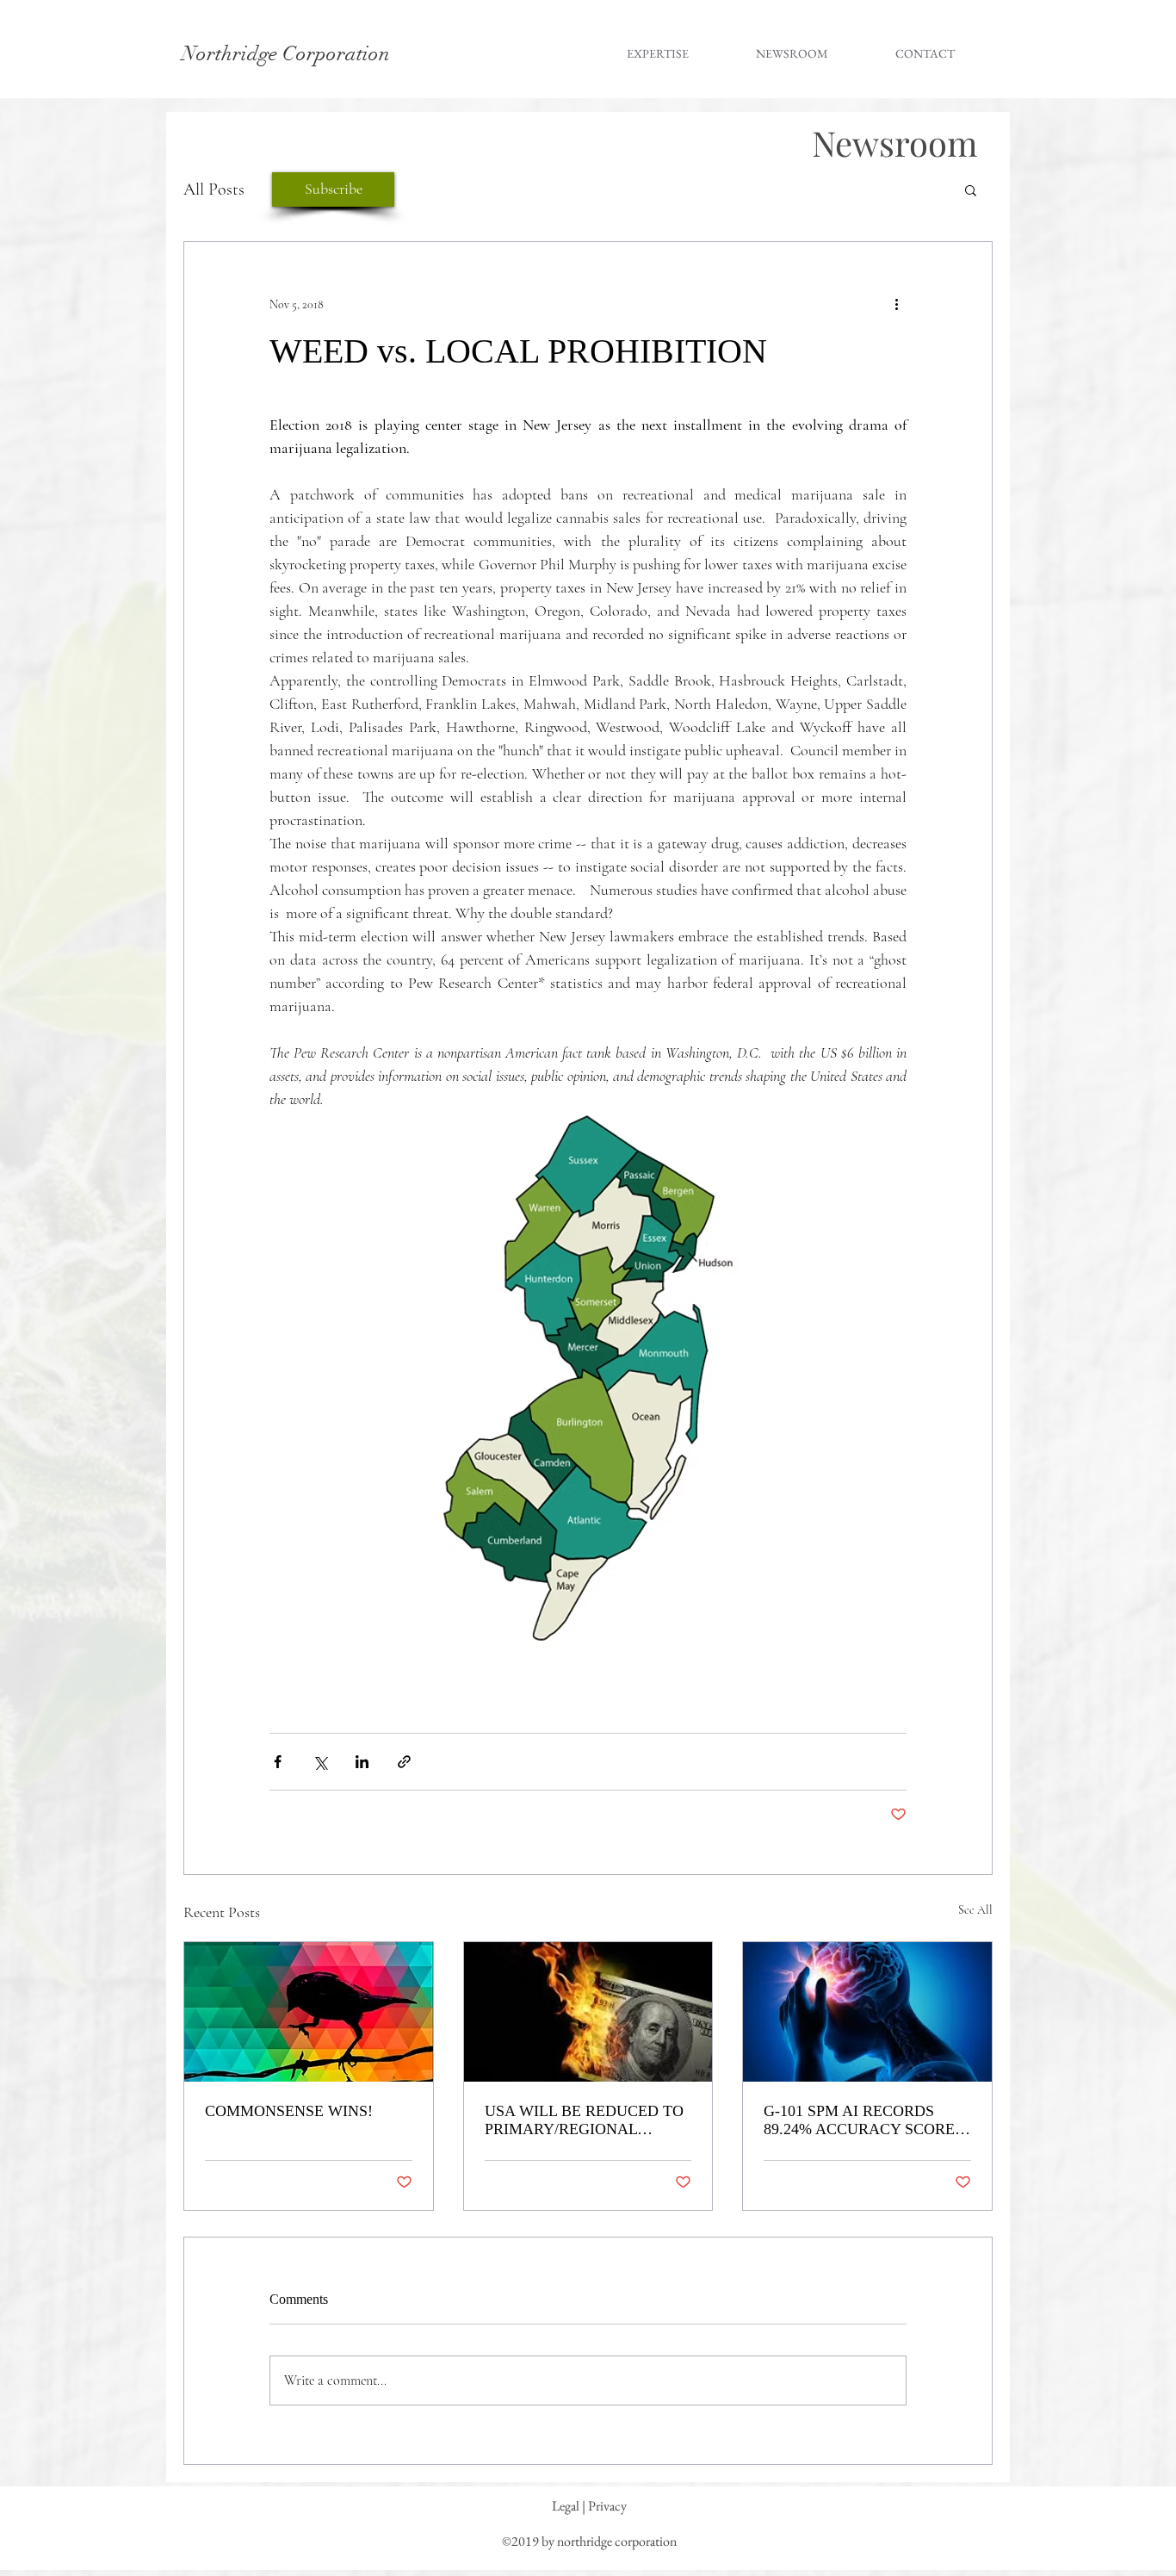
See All (975, 1910)
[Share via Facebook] (278, 1762)
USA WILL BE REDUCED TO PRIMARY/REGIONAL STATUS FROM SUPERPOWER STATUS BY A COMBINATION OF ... (585, 2120)
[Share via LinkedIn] (362, 1762)
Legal (566, 2506)
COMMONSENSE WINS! (289, 2111)
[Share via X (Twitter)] (320, 1762)
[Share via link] (404, 1762)
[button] (971, 189)
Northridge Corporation (286, 53)
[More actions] (896, 304)
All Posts (214, 189)
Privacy (607, 2506)
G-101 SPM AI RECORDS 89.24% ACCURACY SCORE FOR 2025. (859, 2120)
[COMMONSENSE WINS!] (309, 2012)
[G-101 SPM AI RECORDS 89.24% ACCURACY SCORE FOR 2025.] (867, 2012)
